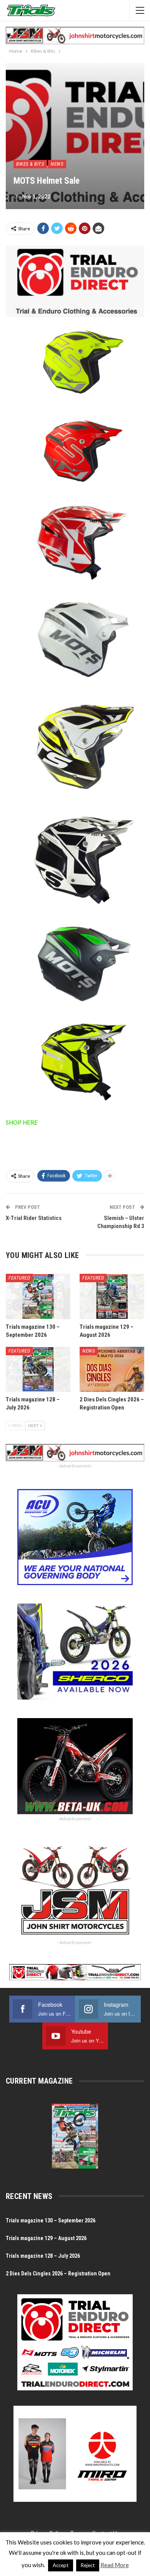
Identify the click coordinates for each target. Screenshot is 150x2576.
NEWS (57, 164)
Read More (115, 2565)
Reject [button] (88, 2565)
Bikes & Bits (30, 164)
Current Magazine (39, 2081)
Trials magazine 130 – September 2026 (51, 2220)
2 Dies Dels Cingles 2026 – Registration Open (58, 2274)
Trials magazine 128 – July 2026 (43, 2256)
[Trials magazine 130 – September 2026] (38, 1296)
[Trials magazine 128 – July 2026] (38, 1369)
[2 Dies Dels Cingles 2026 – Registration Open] (112, 1369)
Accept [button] (61, 2565)
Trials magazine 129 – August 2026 (46, 2238)
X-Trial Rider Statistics (34, 1218)
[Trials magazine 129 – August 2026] (112, 1296)
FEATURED (19, 1278)
